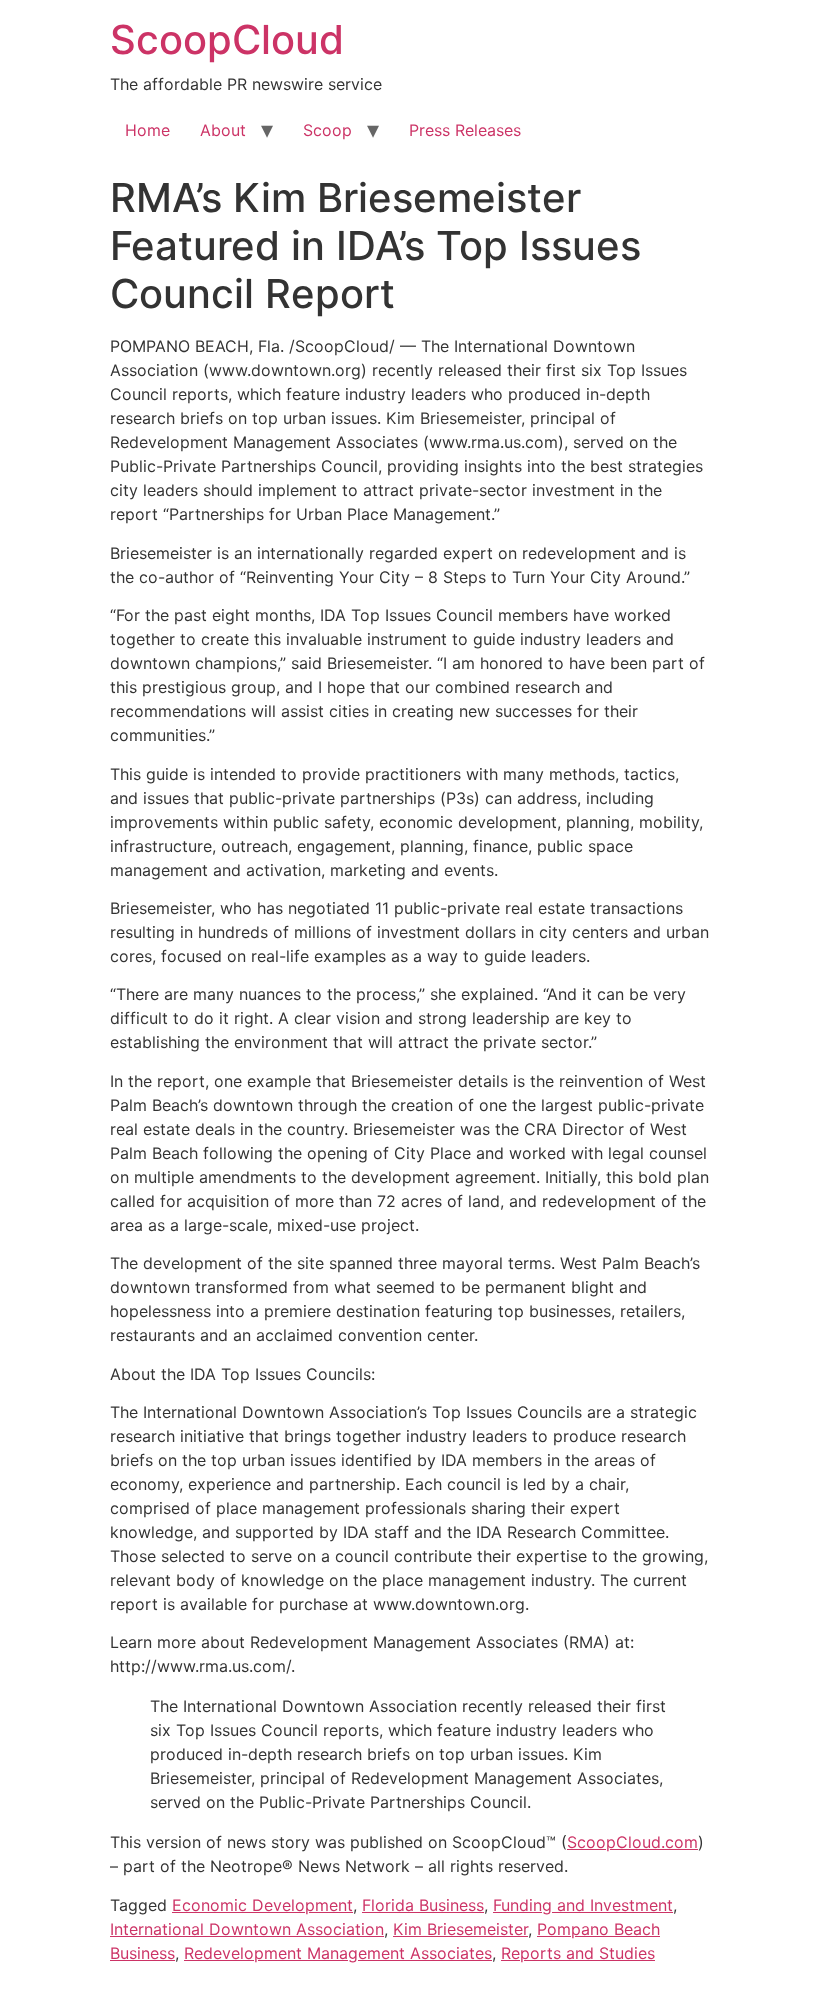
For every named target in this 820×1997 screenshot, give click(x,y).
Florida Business (423, 1905)
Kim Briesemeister (460, 1929)
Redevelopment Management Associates (338, 1953)
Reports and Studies (578, 1953)
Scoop (327, 130)
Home (147, 130)
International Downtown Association (247, 1929)
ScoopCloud (227, 39)
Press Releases (465, 130)
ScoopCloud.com (632, 1842)
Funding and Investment (583, 1905)
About (223, 130)
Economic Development (262, 1905)
